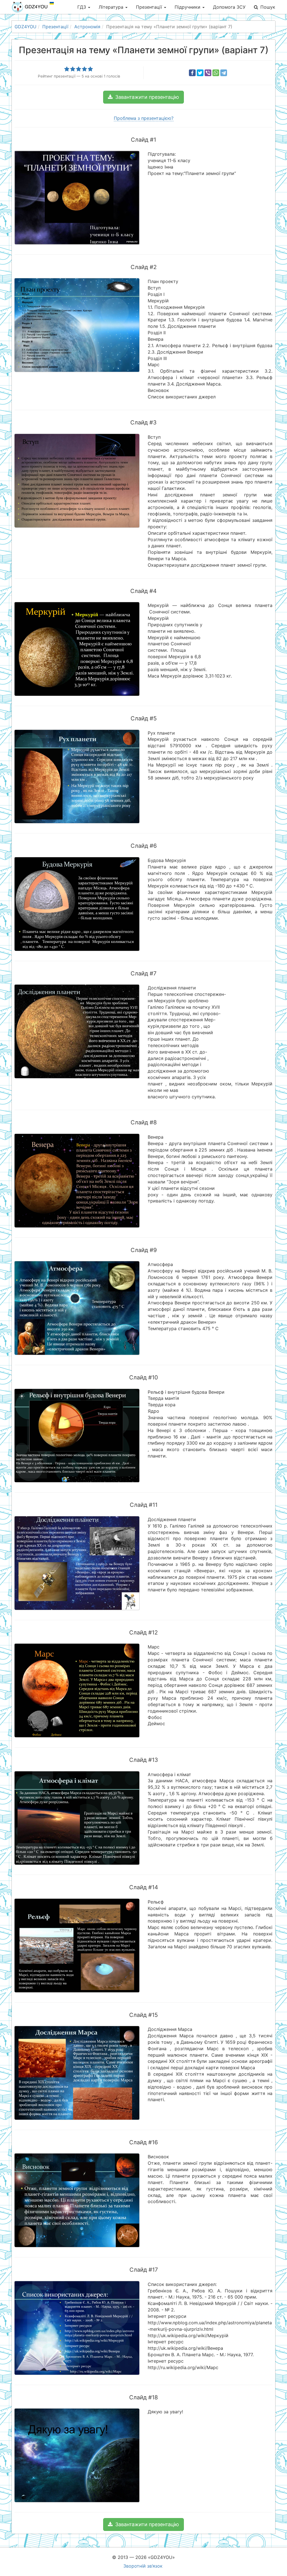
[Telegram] (224, 73)
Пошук (268, 7)
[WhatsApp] (216, 73)
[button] (143, 97)
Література (112, 7)
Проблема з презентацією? (144, 118)
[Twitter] (200, 73)
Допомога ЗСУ (229, 7)
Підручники (188, 7)
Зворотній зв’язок (143, 2566)
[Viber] (208, 73)
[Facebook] (192, 73)
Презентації (150, 7)
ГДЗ (82, 7)
